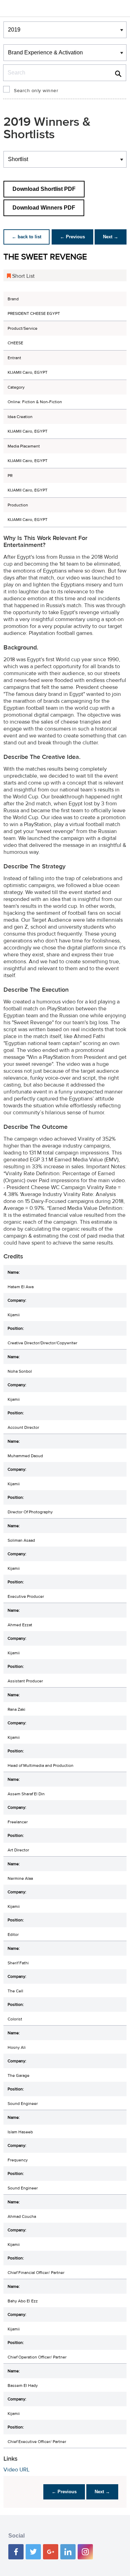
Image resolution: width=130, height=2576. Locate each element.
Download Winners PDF (44, 208)
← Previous (72, 237)
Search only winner (36, 91)
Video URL (16, 2470)
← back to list (27, 237)
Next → (111, 237)
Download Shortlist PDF (44, 189)
